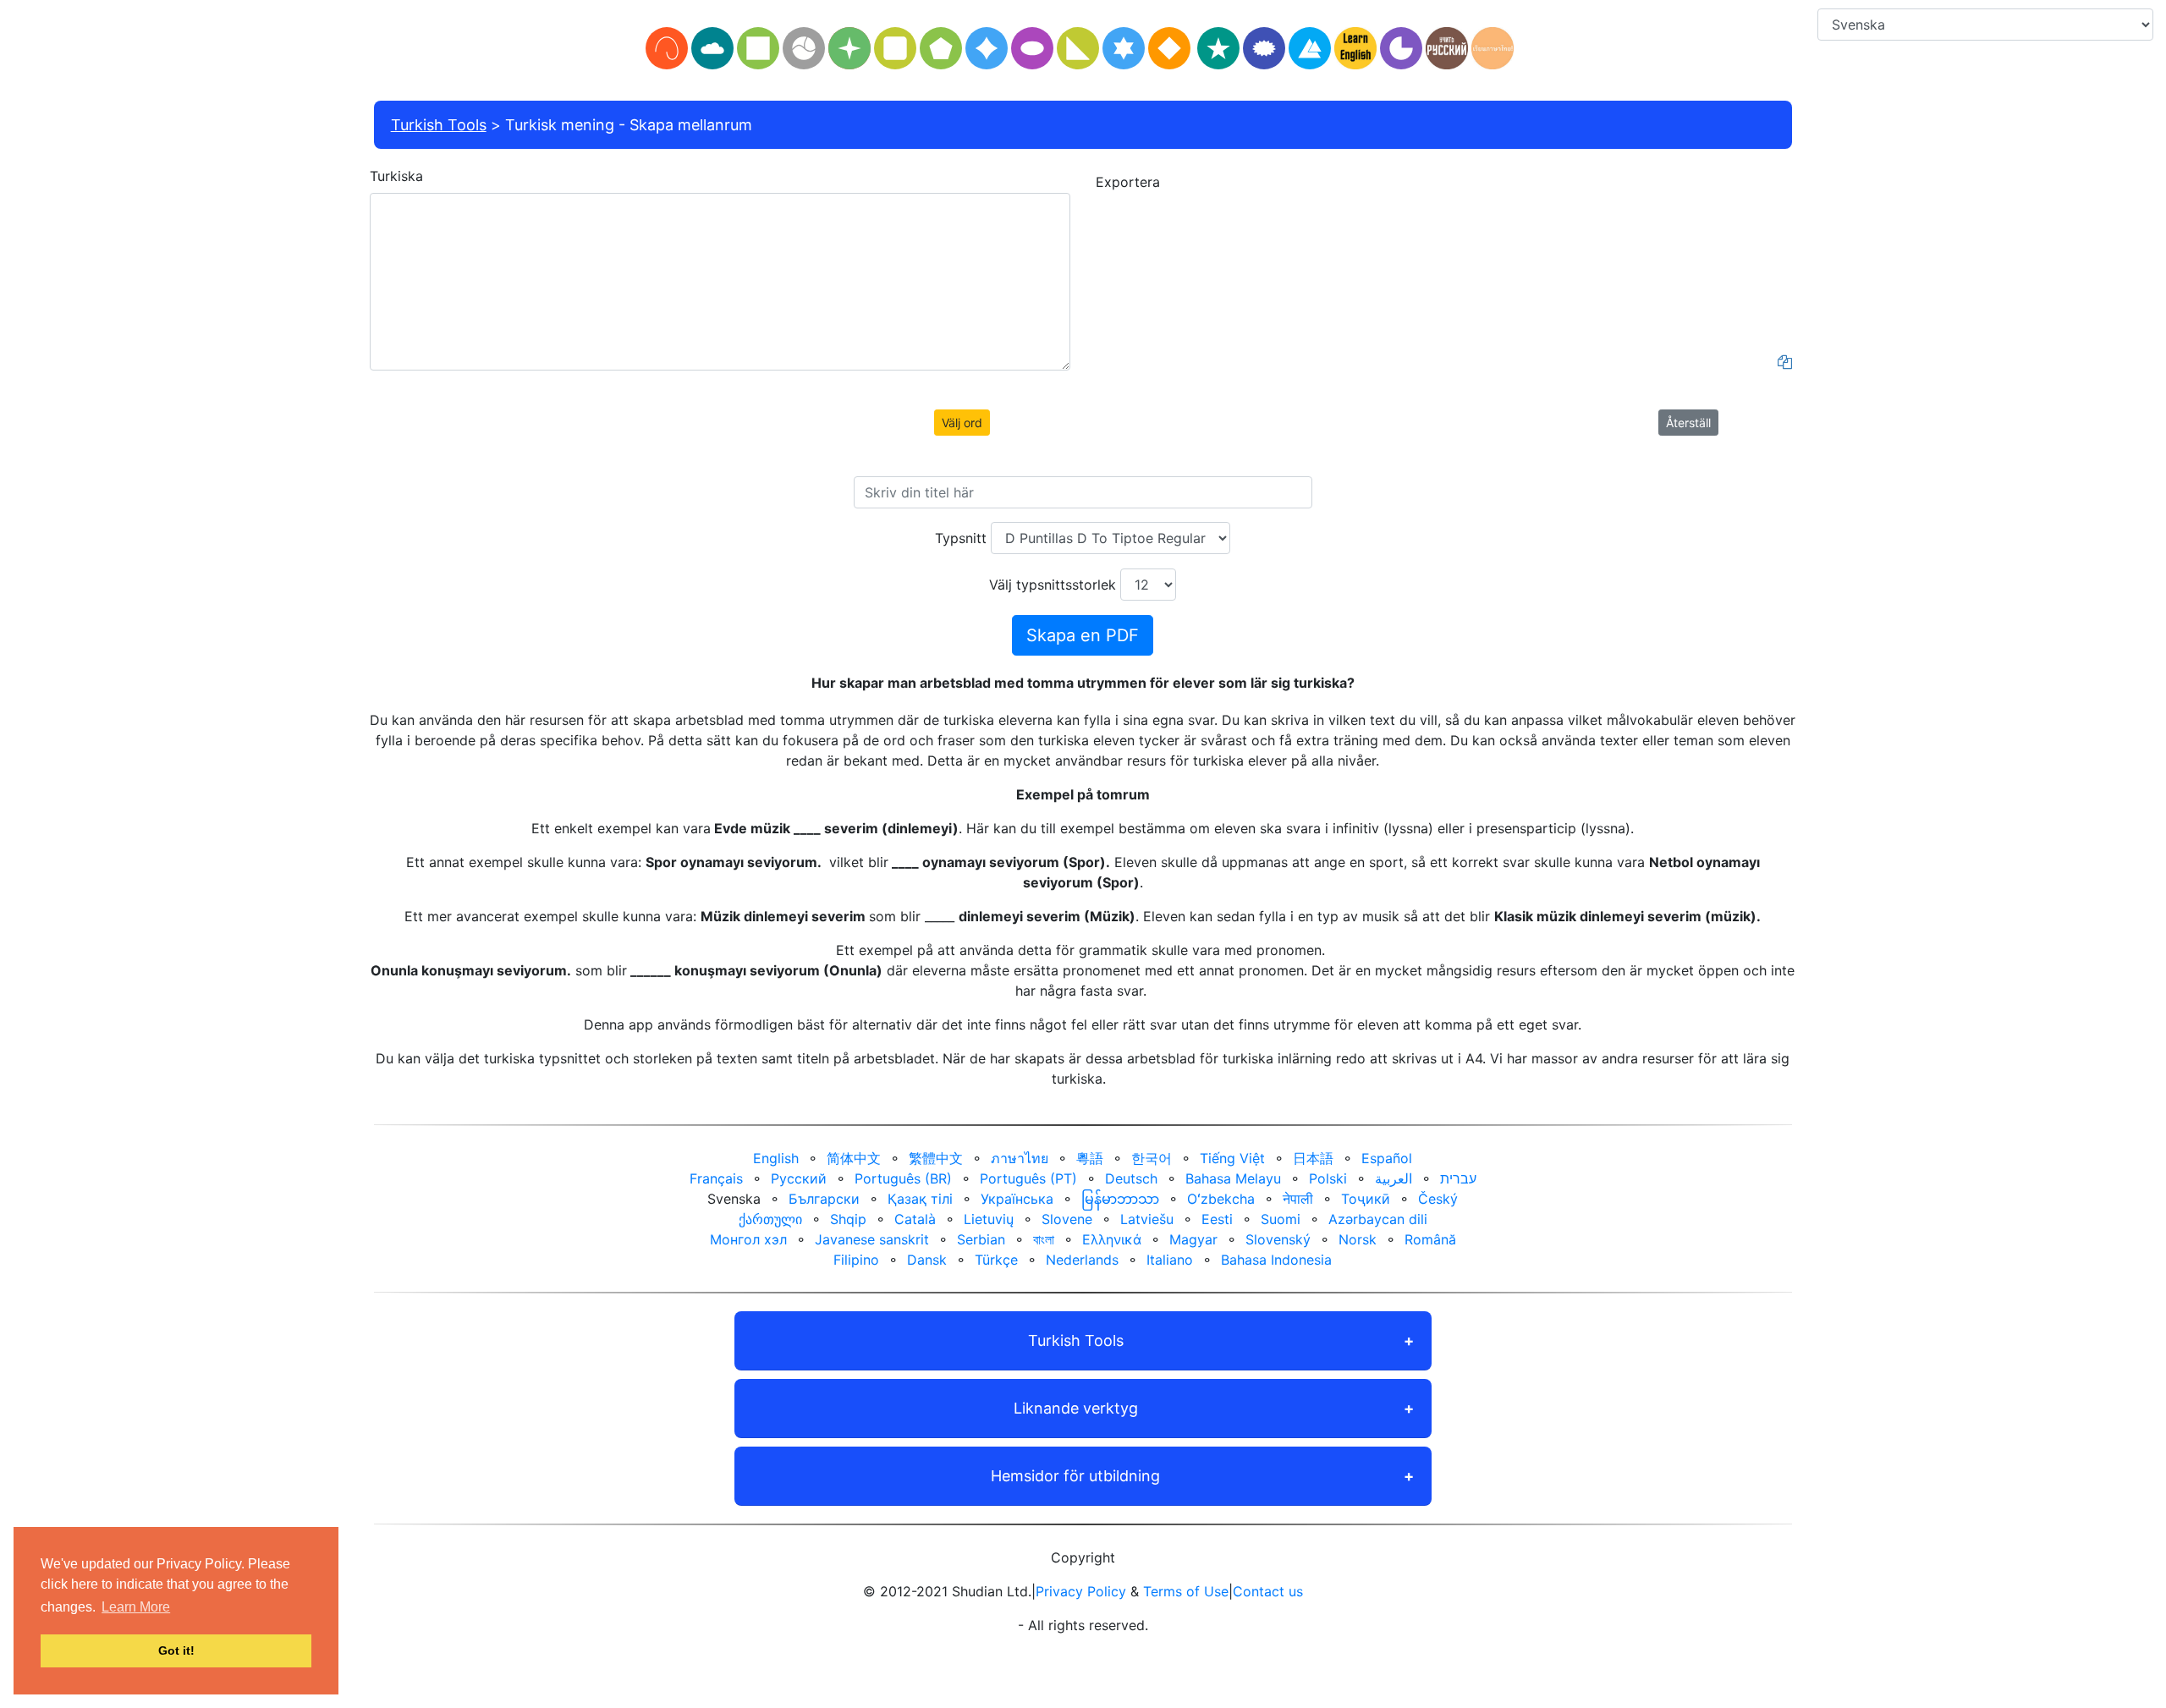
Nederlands (1082, 1260)
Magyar (1193, 1239)
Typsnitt (961, 538)
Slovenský (1278, 1239)
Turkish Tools (439, 125)
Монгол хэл (748, 1239)
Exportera (1128, 182)
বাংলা (1044, 1239)
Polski (1328, 1178)
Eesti (1217, 1219)
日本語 (1313, 1158)
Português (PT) (1028, 1178)
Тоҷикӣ (1366, 1199)
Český (1438, 1199)
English (776, 1158)
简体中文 (854, 1158)
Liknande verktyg (1076, 1408)
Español (1387, 1158)
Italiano (1170, 1260)
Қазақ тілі (920, 1199)
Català (915, 1219)
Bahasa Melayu (1233, 1178)
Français (716, 1178)
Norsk (1358, 1239)
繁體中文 (936, 1158)
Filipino (856, 1260)
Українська (1017, 1199)
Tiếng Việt (1232, 1158)
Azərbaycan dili (1378, 1219)
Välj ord (962, 423)
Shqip (848, 1219)
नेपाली (1298, 1199)
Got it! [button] (176, 1650)
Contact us (1268, 1591)
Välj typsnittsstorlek (1053, 585)
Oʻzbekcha (1221, 1199)
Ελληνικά (1112, 1239)
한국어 (1152, 1158)
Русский (799, 1178)
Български (824, 1199)
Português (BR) (903, 1178)
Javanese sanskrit (872, 1239)
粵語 (1090, 1158)
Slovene (1067, 1219)
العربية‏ (1394, 1178)
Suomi (1281, 1219)
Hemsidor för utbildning (1075, 1476)
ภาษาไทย (1020, 1158)
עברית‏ (1458, 1178)
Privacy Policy (1081, 1591)
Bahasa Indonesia (1276, 1260)
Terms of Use (1186, 1591)
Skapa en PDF (1083, 635)
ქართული (770, 1219)
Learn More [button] (136, 1607)
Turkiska (396, 176)
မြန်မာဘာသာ (1120, 1199)
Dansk (927, 1260)
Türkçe (996, 1260)
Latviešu (1147, 1219)
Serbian (981, 1239)
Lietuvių (989, 1219)
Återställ (1688, 423)
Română (1430, 1239)
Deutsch (1131, 1178)
